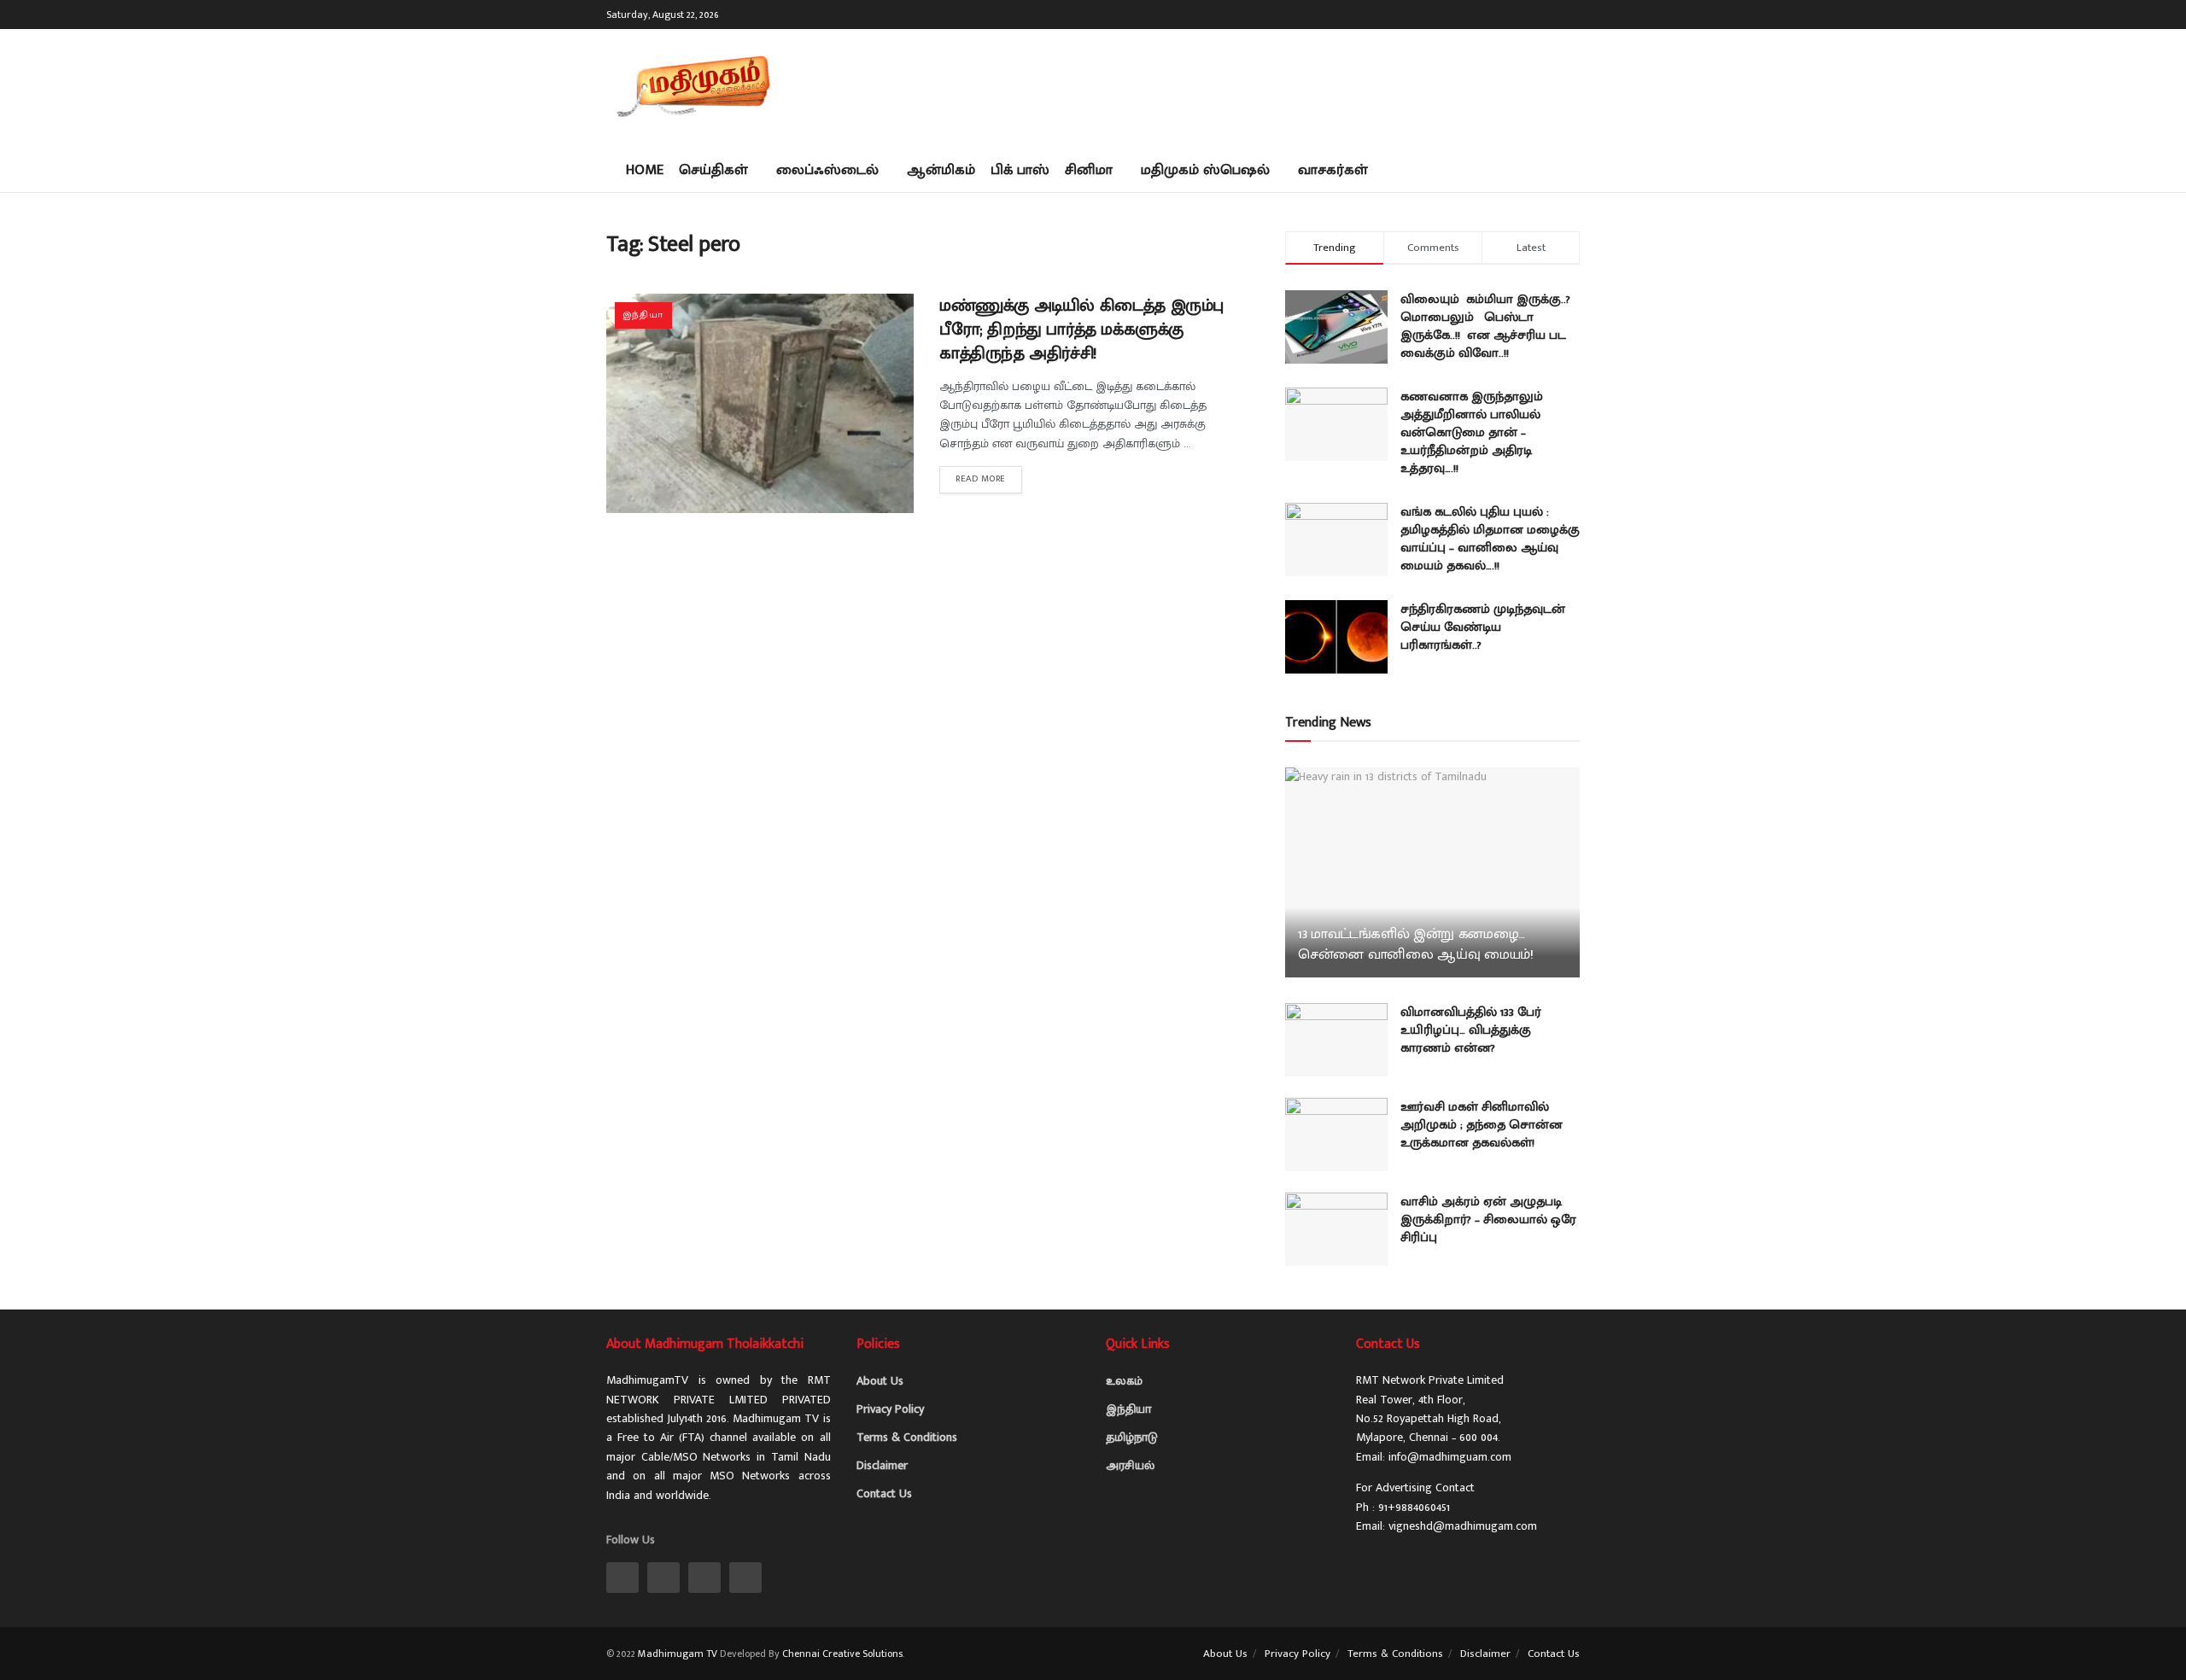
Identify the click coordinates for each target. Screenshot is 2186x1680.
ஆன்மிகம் (941, 170)
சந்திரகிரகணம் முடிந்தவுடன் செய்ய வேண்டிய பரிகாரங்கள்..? (1483, 627)
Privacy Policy (890, 1409)
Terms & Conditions (907, 1437)
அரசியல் (1130, 1465)
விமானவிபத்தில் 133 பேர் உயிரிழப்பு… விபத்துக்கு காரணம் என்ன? (1471, 1030)
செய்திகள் (713, 170)
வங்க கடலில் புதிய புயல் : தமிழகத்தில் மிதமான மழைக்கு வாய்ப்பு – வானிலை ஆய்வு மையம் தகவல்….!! (1490, 539)
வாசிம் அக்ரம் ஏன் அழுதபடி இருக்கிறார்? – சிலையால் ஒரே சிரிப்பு (1488, 1219)
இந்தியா (643, 315)
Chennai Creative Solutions (842, 1654)
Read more (981, 479)
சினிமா (1089, 170)
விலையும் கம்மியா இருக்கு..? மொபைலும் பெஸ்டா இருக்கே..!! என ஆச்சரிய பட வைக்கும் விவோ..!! (1485, 326)
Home (645, 170)
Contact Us (884, 1493)
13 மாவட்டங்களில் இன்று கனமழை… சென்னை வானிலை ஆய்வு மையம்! (1416, 944)
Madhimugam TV (678, 1654)
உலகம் (1124, 1381)
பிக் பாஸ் (1020, 170)
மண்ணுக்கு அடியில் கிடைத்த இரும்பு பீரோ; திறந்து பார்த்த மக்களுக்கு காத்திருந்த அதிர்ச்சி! (1081, 330)
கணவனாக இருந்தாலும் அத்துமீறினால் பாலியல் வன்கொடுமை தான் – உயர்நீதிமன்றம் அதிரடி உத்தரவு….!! (1472, 432)
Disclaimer (882, 1465)
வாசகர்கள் (1333, 170)
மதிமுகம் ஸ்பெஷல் (1205, 170)
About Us (880, 1381)
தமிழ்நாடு (1132, 1437)
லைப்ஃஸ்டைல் (827, 170)
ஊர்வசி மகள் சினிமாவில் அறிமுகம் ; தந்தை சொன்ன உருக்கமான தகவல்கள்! (1482, 1125)
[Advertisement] (1269, 85)
